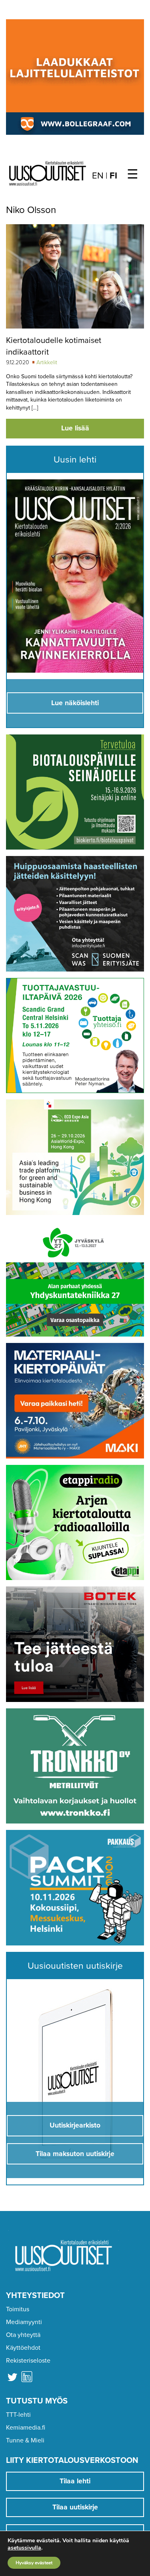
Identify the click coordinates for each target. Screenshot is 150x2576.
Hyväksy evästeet (34, 2563)
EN (98, 176)
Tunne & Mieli (25, 2440)
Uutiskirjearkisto (75, 2125)
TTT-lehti (18, 2415)
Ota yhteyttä (23, 2335)
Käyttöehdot (23, 2348)
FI (113, 176)
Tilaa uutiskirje (75, 2507)
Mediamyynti (24, 2322)
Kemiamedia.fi (26, 2428)
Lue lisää (75, 428)
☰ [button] (133, 174)
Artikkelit (47, 362)
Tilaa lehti (75, 2481)
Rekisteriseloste (28, 2361)
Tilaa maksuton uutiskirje (75, 2154)
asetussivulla (24, 2548)
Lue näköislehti (75, 703)
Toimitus (18, 2309)
